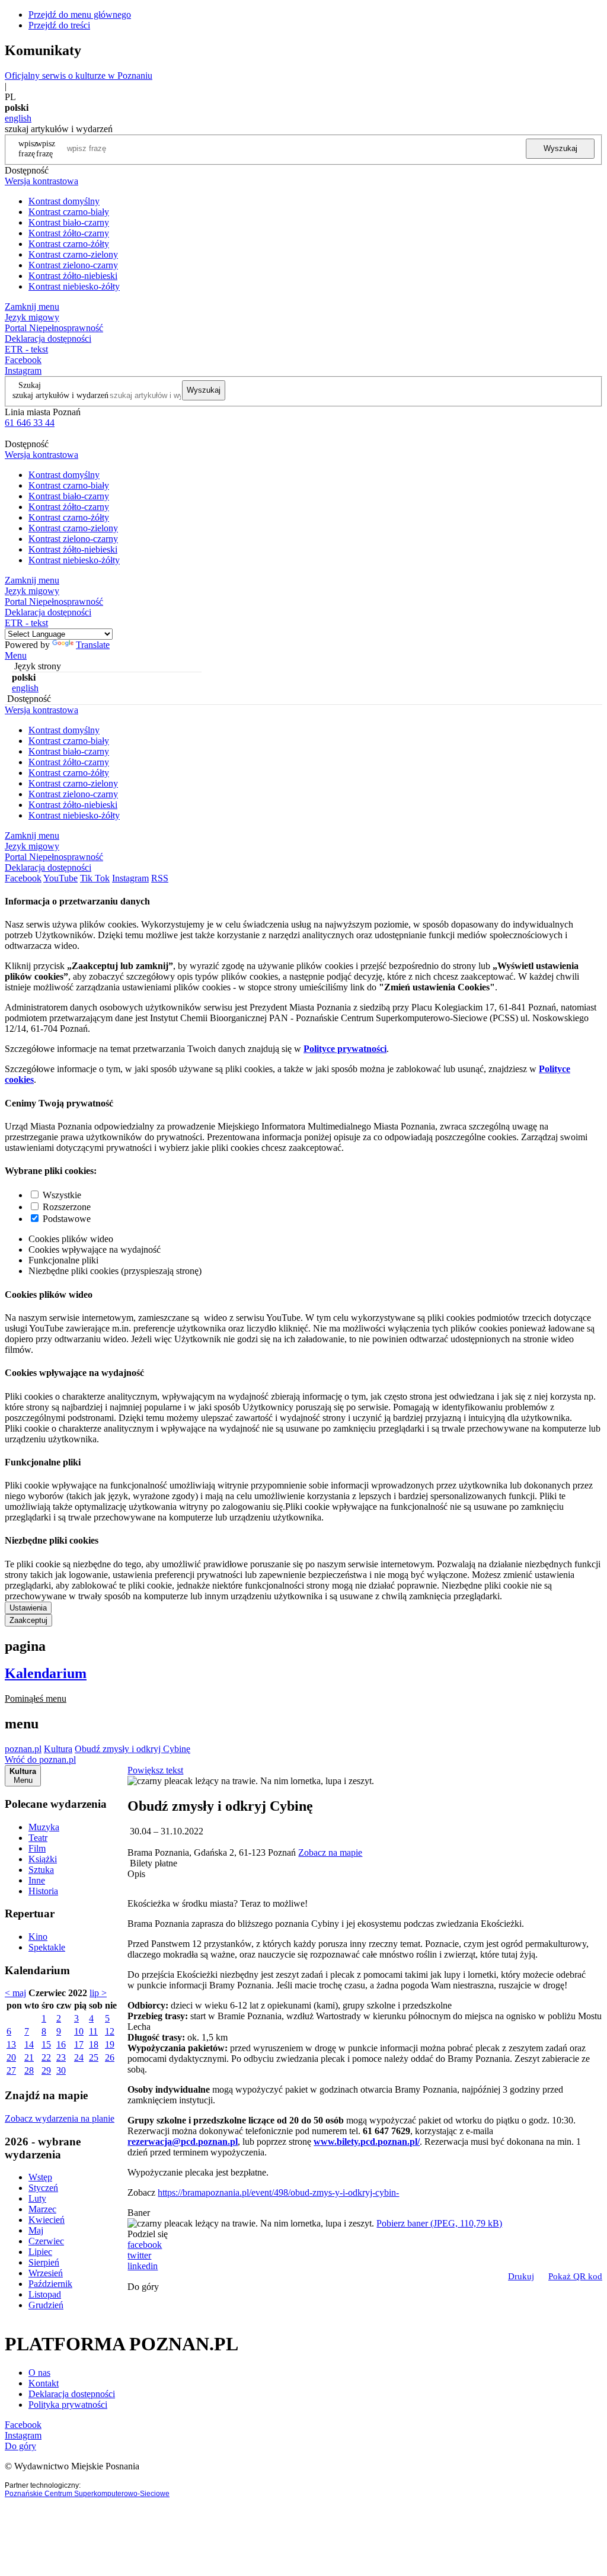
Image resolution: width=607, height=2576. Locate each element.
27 (11, 2070)
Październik (50, 2284)
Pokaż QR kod (575, 2276)
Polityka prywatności (68, 2405)
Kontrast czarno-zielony (73, 254)
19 (110, 2044)
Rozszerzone (67, 1207)
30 (61, 2070)
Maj (36, 2230)
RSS (160, 878)
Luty (37, 2198)
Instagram (23, 370)
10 (79, 2031)
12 (110, 2031)
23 (61, 2057)
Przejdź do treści (59, 25)
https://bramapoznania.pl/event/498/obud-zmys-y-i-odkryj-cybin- (278, 2192)
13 (11, 2044)
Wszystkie (62, 1195)
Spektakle (47, 1947)
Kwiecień (47, 2220)
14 (29, 2044)
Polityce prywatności (345, 1049)
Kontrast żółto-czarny (69, 233)
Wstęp (40, 2177)
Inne (37, 1880)
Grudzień (46, 2305)
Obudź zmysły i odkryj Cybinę (132, 1749)
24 (79, 2057)
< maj (15, 1993)
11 (93, 2031)
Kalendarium (46, 1673)
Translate (93, 645)
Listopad (45, 2294)
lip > (98, 1993)
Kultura (58, 1749)
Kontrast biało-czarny (69, 222)
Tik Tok (95, 878)
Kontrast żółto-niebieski (73, 276)
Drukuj (521, 2276)
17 (79, 2044)
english (18, 118)
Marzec (42, 2209)
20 (11, 2057)
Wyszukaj (560, 148)
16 (61, 2044)
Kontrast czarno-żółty (69, 244)
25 (94, 2057)
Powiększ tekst (155, 1770)
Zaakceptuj (28, 1620)
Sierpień (44, 2262)
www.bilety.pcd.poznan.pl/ (367, 2142)
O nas (39, 2373)
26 (110, 2057)
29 (46, 2070)
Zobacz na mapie (330, 1852)
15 (46, 2044)
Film (37, 1848)
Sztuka (41, 1870)
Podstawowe (67, 1219)
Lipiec (40, 2252)
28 (29, 2070)
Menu (16, 655)
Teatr (38, 1838)
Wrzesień (46, 2273)
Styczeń (43, 2188)
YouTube (60, 878)
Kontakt (44, 2383)
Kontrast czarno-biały (69, 212)
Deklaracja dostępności (72, 2394)
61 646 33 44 (30, 423)
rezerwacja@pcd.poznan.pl (183, 2142)
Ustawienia (28, 1608)
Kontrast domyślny (64, 201)
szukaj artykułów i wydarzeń (60, 395)
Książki (43, 1859)
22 (46, 2057)
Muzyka (44, 1827)
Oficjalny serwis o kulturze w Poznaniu (79, 76)
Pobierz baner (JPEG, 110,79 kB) (439, 2223)
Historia (43, 1891)
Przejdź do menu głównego (80, 15)
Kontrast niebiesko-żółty (74, 286)
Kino (38, 1937)
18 (94, 2044)
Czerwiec (46, 2241)
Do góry (143, 2287)
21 (29, 2057)
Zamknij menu (32, 307)
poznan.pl (23, 1749)
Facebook (23, 360)
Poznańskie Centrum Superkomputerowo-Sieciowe (87, 2494)
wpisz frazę (46, 148)
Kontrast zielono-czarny (73, 265)
